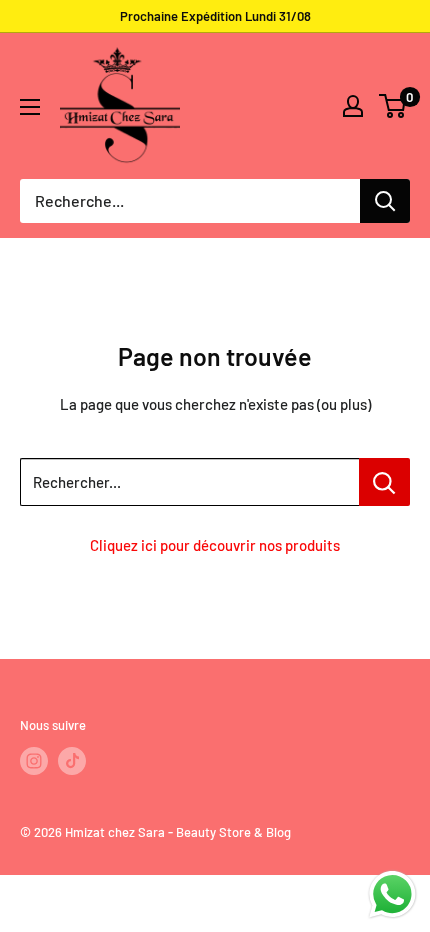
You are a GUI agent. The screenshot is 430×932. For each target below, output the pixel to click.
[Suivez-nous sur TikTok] (72, 761)
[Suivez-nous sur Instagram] (34, 761)
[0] (393, 106)
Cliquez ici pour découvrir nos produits (215, 545)
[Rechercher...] (384, 482)
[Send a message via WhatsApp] (392, 894)
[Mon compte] (353, 106)
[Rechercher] (385, 201)
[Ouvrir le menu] (30, 107)
